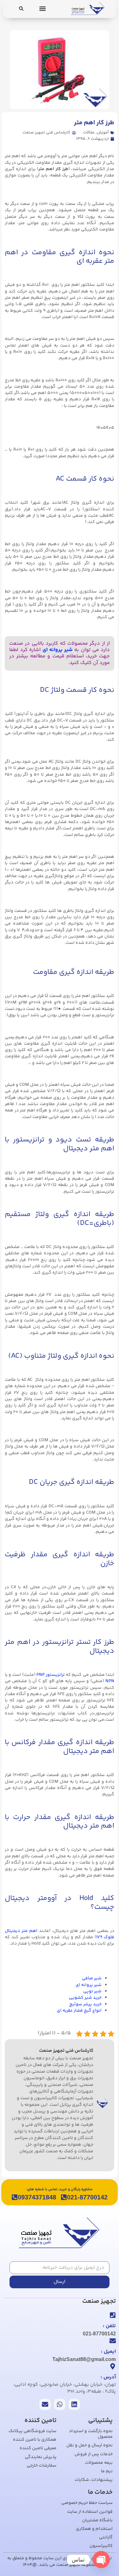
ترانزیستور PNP (51, 1675)
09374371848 (37, 2197)
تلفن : (109, 2326)
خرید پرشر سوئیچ (85, 2004)
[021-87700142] (64, 2197)
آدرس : (108, 2377)
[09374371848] (15, 2197)
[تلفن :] (113, 2315)
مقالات (89, 132)
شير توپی (92, 1991)
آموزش (103, 132)
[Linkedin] (74, 2404)
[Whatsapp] (60, 2404)
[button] (42, 8)
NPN (110, 1681)
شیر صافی (92, 1978)
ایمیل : (108, 2352)
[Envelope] (45, 2404)
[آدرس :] (113, 2366)
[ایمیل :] (113, 2341)
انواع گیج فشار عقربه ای (79, 2011)
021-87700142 (87, 2197)
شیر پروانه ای (58, 650)
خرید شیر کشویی (85, 1998)
